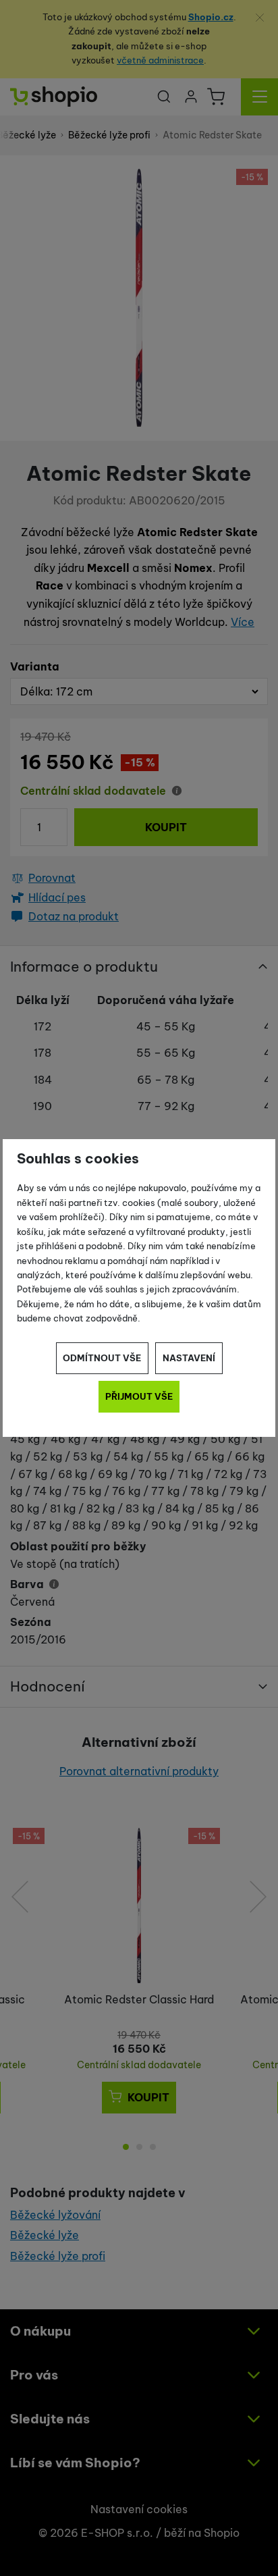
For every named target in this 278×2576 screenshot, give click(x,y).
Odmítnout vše (102, 1358)
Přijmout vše (139, 1396)
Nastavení (189, 1358)
